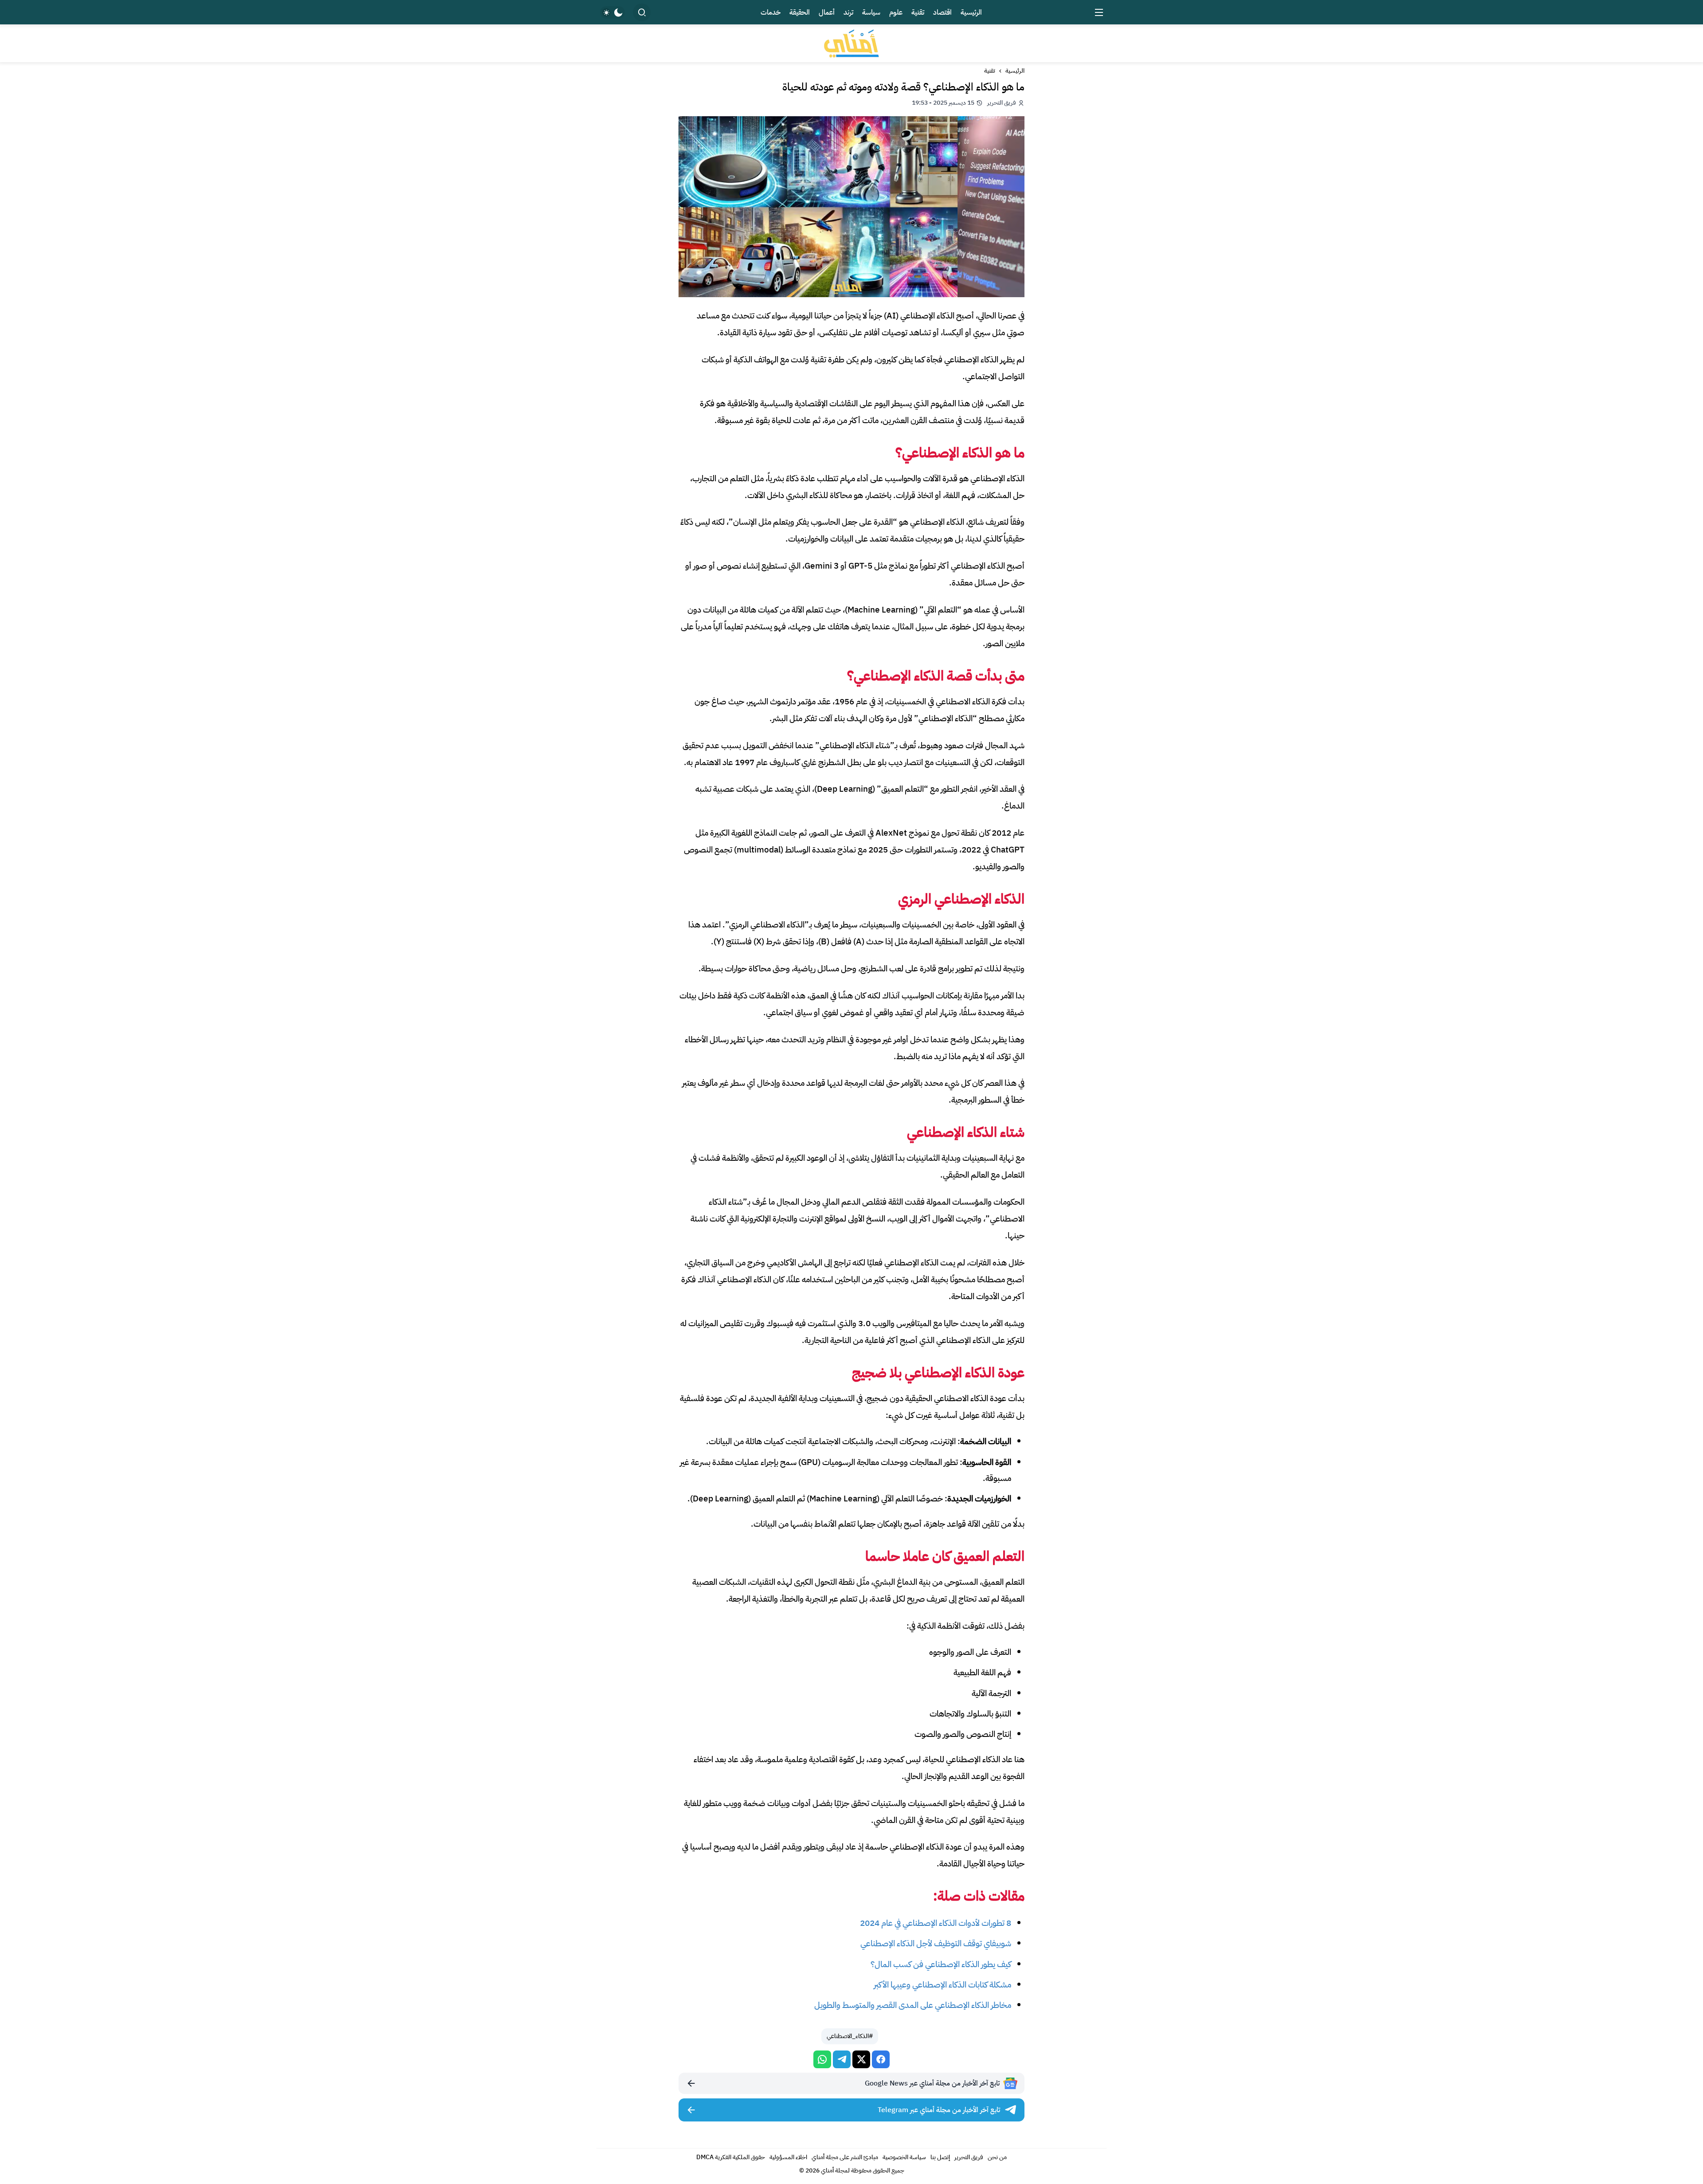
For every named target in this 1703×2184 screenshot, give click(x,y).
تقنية (990, 71)
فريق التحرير (969, 2157)
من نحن (997, 2157)
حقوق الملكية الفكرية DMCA (731, 2157)
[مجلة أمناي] (851, 43)
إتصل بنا (940, 2157)
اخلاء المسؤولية (788, 2157)
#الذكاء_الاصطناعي (850, 2036)
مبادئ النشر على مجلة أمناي (845, 2157)
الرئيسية (1015, 71)
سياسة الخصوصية (904, 2157)
